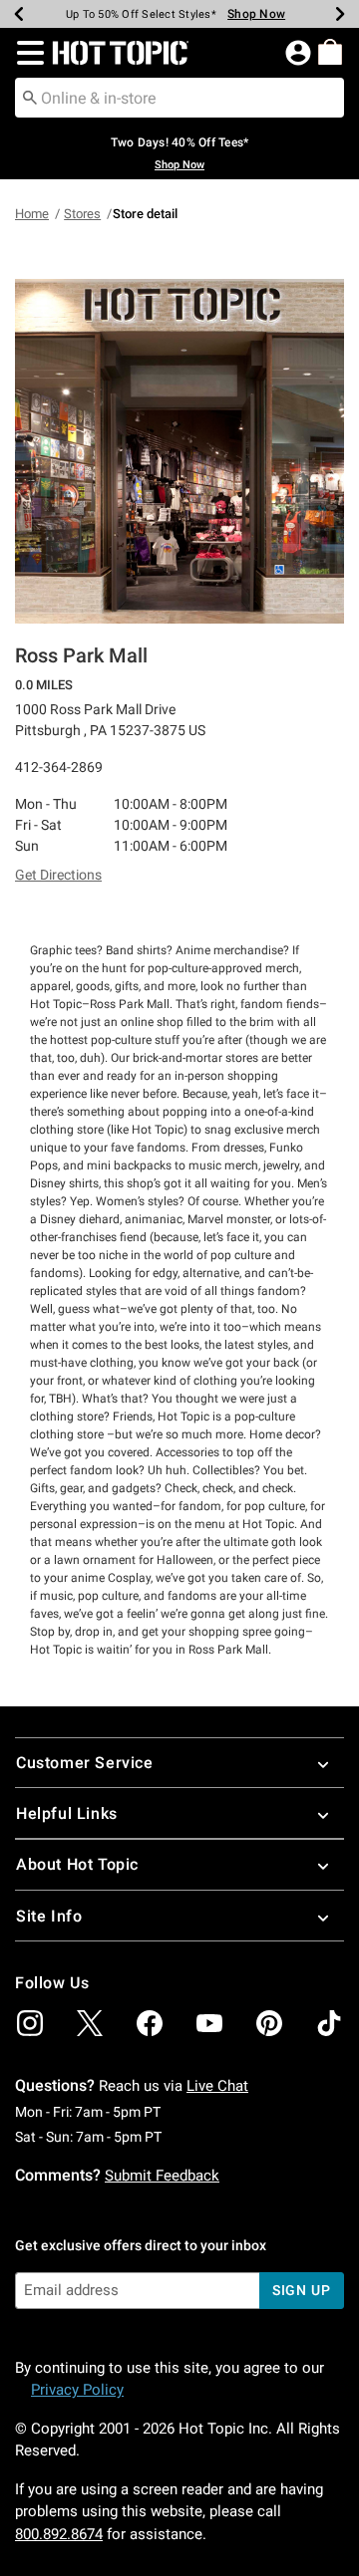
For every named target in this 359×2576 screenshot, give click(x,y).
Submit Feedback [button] (162, 2176)
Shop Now (256, 14)
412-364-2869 (59, 767)
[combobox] (179, 98)
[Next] (340, 14)
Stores (82, 214)
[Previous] (19, 14)
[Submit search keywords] (30, 97)
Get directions (58, 875)
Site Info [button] (49, 1916)
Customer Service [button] (85, 1763)
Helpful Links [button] (67, 1813)
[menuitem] (330, 52)
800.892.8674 (59, 2534)
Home (32, 214)
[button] (26, 53)
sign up (302, 2290)
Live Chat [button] (217, 2086)
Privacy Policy (77, 2390)
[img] (30, 2023)
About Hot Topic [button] (77, 1864)
